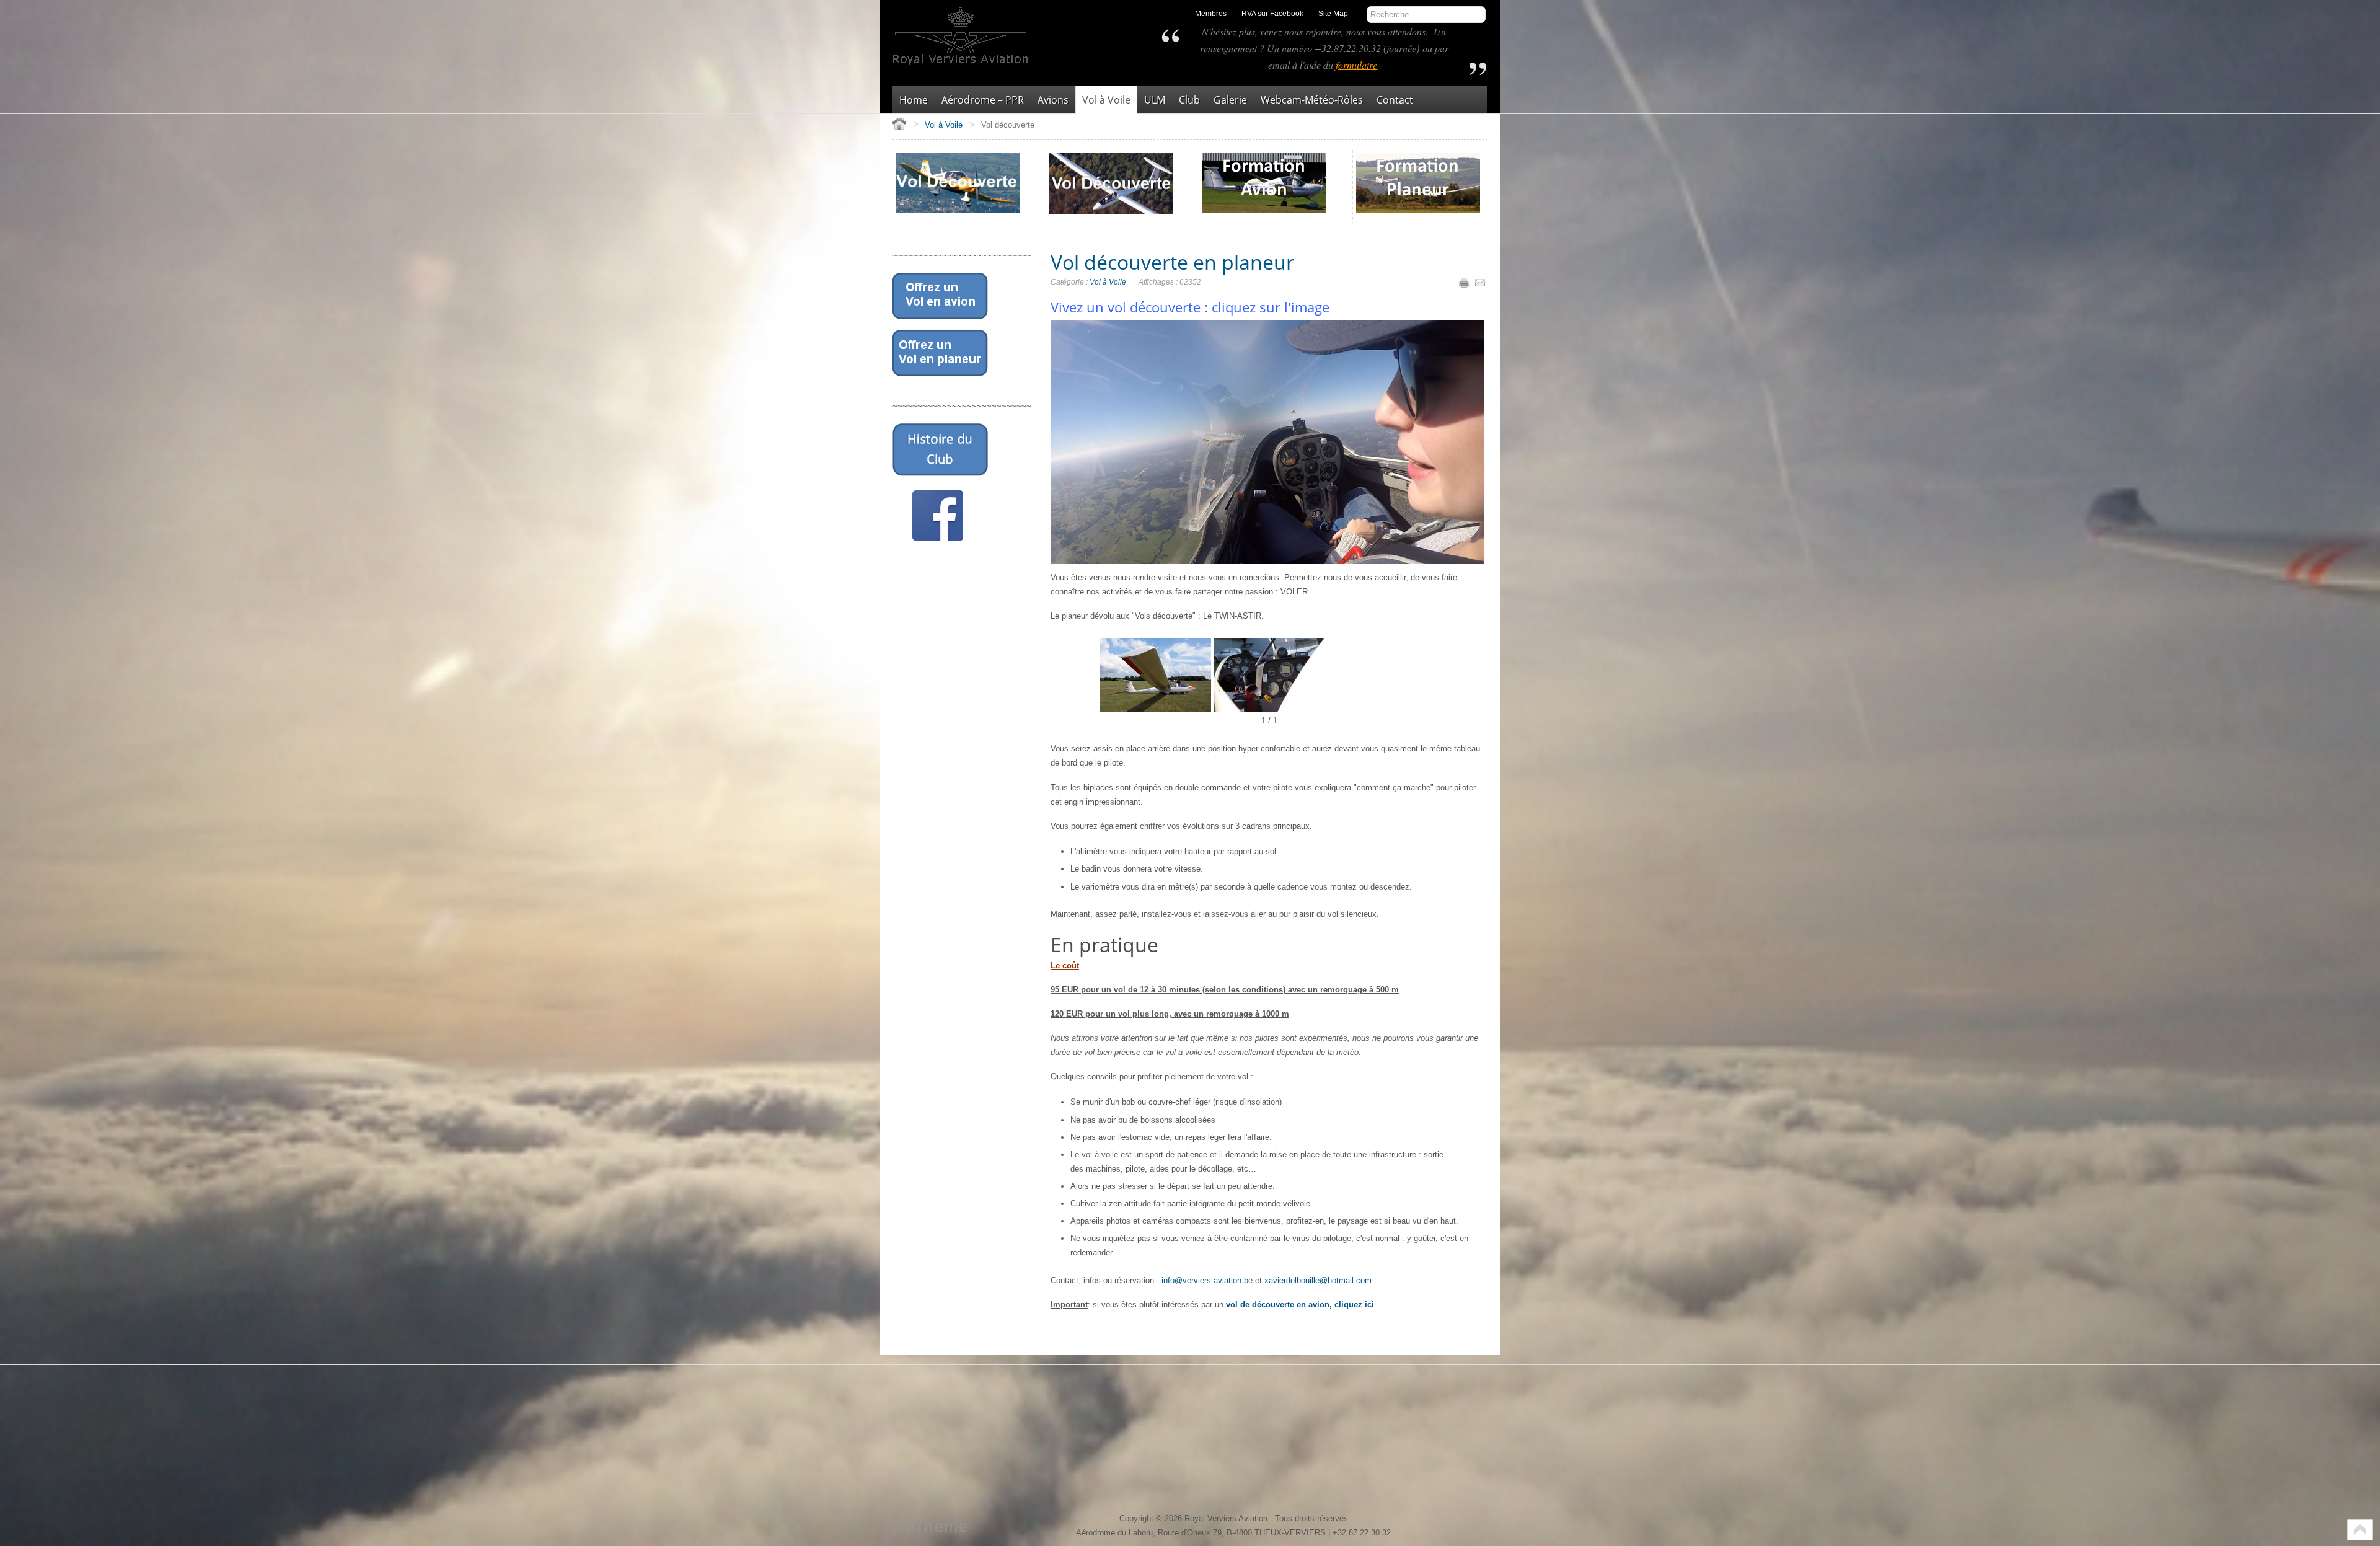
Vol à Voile (1108, 282)
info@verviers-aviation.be (1207, 1280)
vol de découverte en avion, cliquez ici (1300, 1305)
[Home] (899, 123)
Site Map (1333, 14)
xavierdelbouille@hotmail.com (1318, 1280)
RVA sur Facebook (1272, 14)
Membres (1211, 14)
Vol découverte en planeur (1172, 262)
